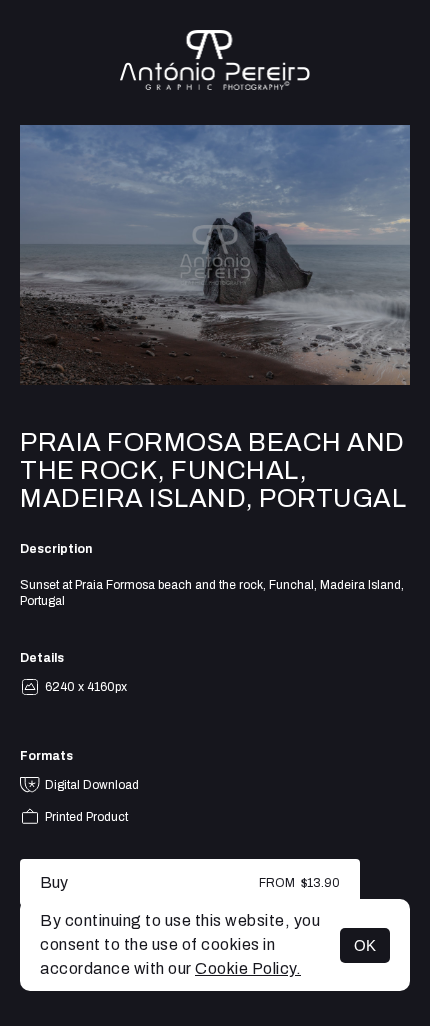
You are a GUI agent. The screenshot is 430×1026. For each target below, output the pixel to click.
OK (365, 945)
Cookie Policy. (248, 968)
